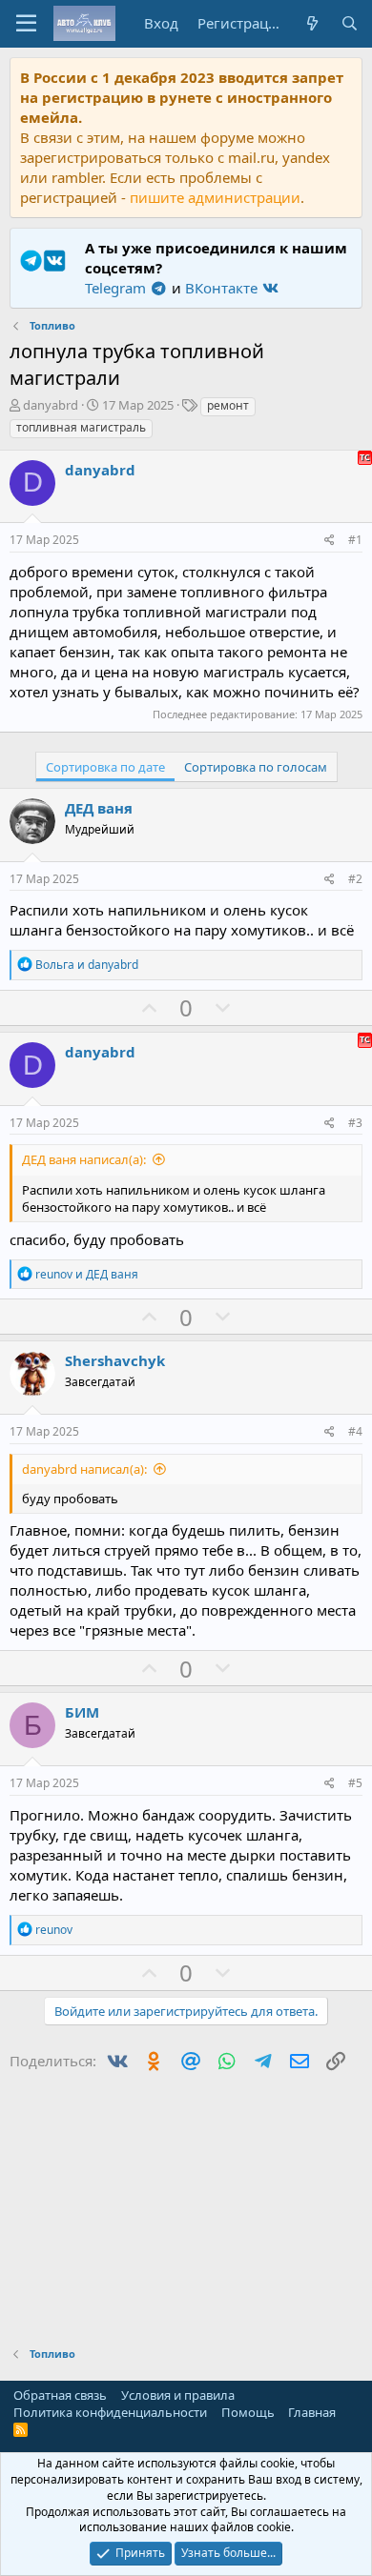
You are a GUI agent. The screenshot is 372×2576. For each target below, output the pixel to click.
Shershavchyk (115, 1360)
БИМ (82, 1712)
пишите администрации (215, 197)
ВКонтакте (223, 288)
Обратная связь (60, 2395)
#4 (355, 1431)
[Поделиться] (330, 541)
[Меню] (26, 24)
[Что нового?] (311, 23)
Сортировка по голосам (256, 767)
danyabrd (51, 405)
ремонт (228, 405)
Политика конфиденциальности (110, 2412)
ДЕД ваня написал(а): (84, 1159)
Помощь (248, 2412)
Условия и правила (178, 2395)
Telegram (117, 288)
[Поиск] (350, 23)
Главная (312, 2412)
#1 (355, 540)
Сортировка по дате (105, 767)
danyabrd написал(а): (84, 1469)
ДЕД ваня (99, 808)
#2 (355, 879)
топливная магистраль (81, 427)
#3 (355, 1123)
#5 (355, 1783)
